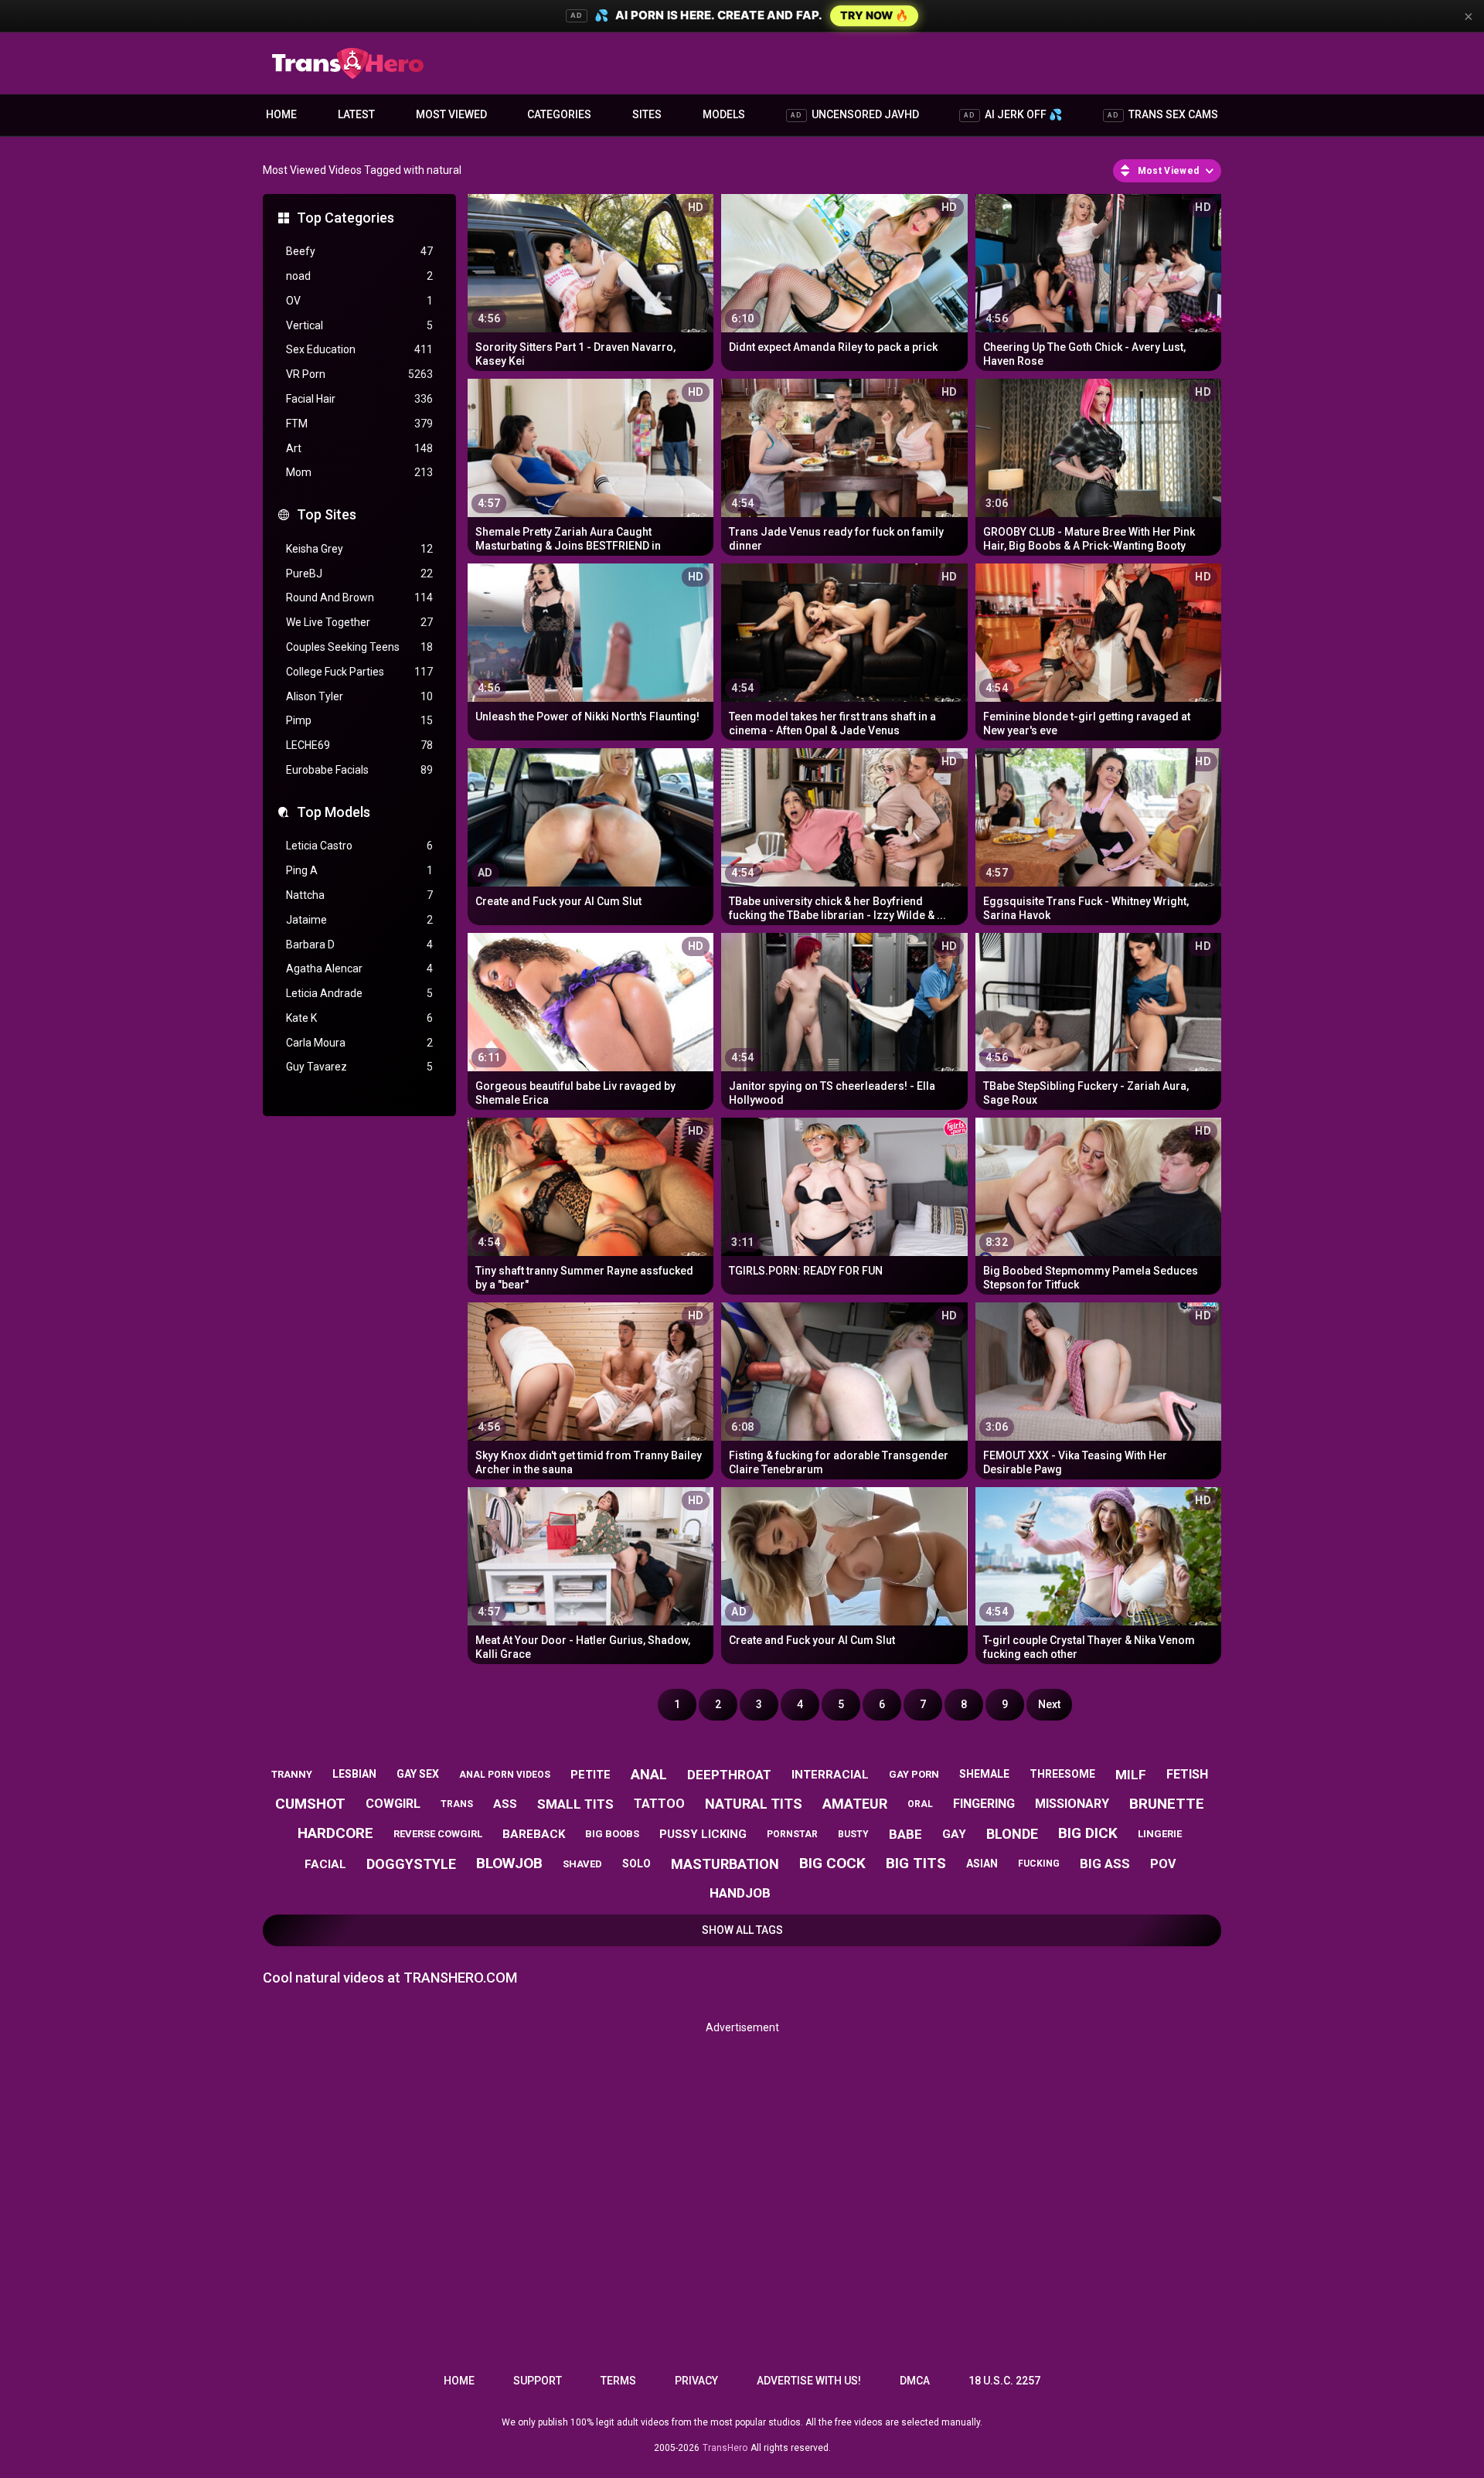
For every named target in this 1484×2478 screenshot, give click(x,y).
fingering (984, 1804)
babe (905, 1834)
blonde (1012, 1834)
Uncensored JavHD (855, 114)
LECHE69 (359, 745)
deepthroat (729, 1775)
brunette (1167, 1804)
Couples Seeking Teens (359, 647)
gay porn (914, 1774)
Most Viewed (451, 114)
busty (853, 1834)
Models (724, 114)
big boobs (612, 1834)
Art (359, 448)
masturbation (725, 1864)
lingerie (1160, 1834)
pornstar (792, 1834)
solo (636, 1864)
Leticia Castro (359, 846)
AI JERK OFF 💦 (1013, 114)
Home (281, 114)
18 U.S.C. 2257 (1004, 2381)
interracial (830, 1775)
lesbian (354, 1774)
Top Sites (327, 514)
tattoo (659, 1804)
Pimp (359, 720)
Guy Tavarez (359, 1067)
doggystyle (411, 1864)
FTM (359, 424)
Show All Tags (742, 1930)
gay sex (418, 1774)
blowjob (509, 1863)
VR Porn (359, 374)
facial (325, 1864)
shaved (582, 1864)
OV (359, 301)
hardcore (335, 1833)
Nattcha (359, 895)
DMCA (915, 2381)
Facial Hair (359, 399)
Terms (618, 2381)
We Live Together (359, 622)
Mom (359, 472)
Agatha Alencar (359, 968)
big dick (1088, 1833)
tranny (292, 1774)
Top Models (334, 812)
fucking (1039, 1864)
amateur (855, 1804)
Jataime (359, 920)
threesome (1062, 1774)
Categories (559, 114)
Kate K (359, 1018)
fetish (1187, 1774)
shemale (984, 1774)
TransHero (725, 2448)
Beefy (359, 251)
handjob (740, 1893)
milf (1131, 1775)
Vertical (359, 325)
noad (359, 276)
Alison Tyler (359, 696)
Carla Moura (359, 1043)
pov (1163, 1864)
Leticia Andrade (359, 993)
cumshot (310, 1804)
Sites (647, 114)
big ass (1105, 1864)
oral (920, 1804)
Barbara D (359, 945)
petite (591, 1775)
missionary (1072, 1804)
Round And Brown (359, 597)
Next (1049, 1704)
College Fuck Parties (359, 672)
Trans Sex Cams (1163, 114)
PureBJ (359, 574)
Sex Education (359, 349)
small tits (575, 1804)
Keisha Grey (359, 549)
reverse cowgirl (438, 1834)
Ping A (359, 870)
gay (954, 1834)
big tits (916, 1863)
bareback (534, 1834)
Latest (356, 114)
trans (457, 1804)
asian (982, 1864)
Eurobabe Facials (359, 770)
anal (649, 1774)
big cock (832, 1863)
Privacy (696, 2381)
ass (505, 1804)
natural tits (754, 1804)
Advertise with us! (809, 2381)
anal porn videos (505, 1775)
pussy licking (703, 1834)
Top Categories (345, 218)
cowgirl (393, 1804)
